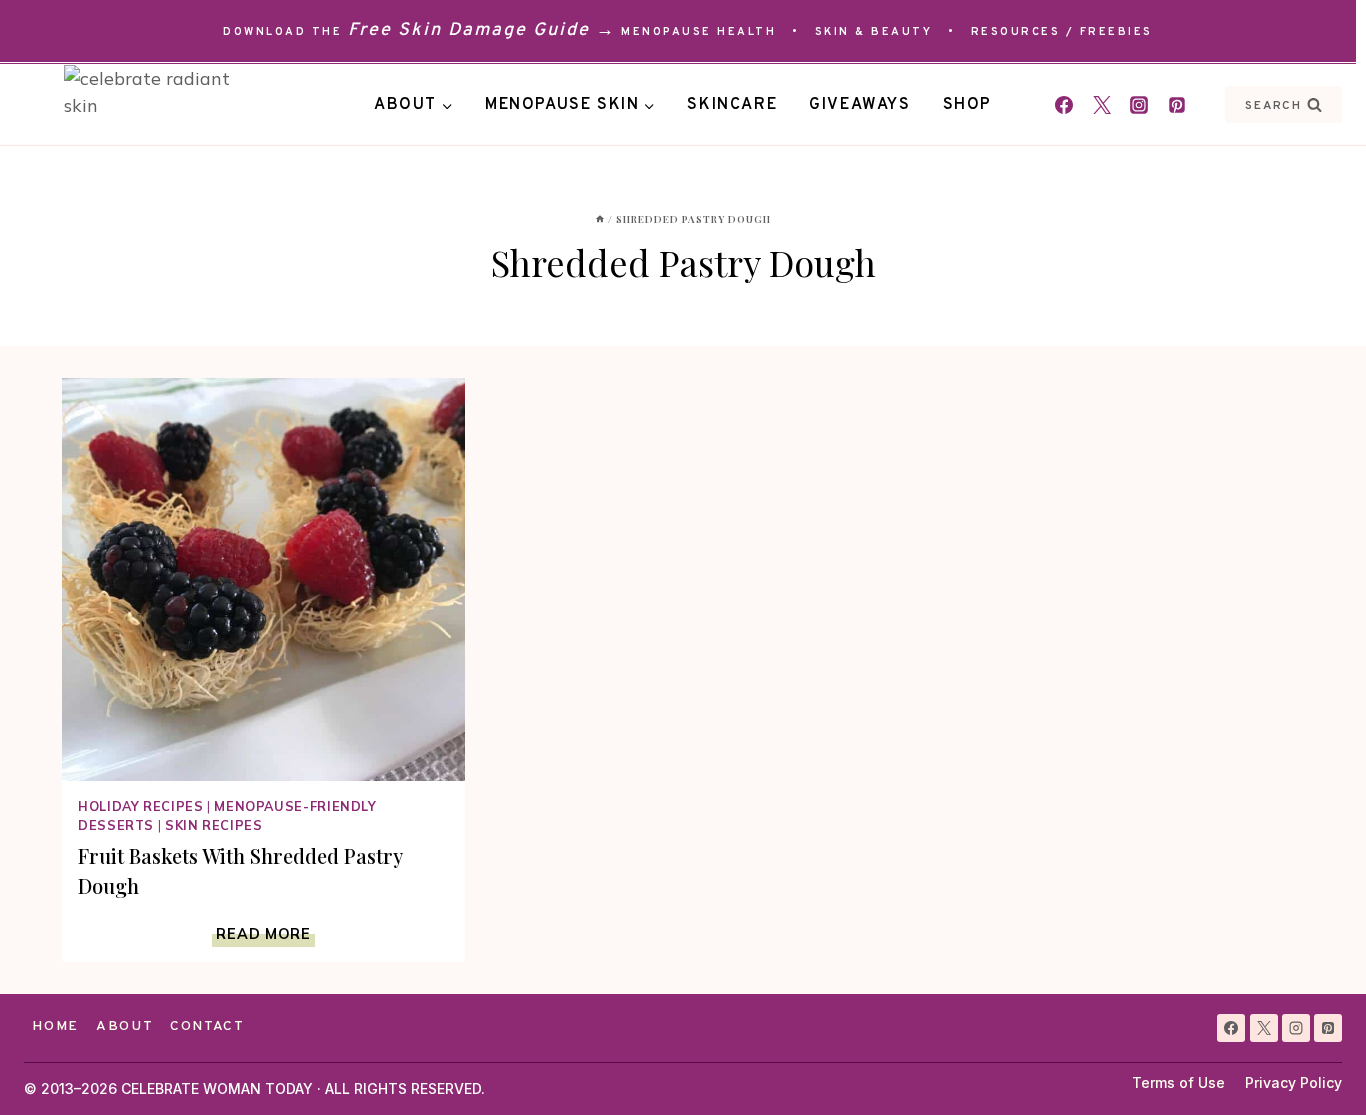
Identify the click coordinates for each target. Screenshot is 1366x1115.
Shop (967, 105)
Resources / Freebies (1062, 32)
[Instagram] (1139, 105)
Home (55, 1026)
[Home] (600, 219)
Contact (207, 1026)
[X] (1264, 1028)
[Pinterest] (1177, 105)
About (124, 1026)
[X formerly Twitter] (1102, 105)
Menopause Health (698, 32)
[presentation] (263, 579)
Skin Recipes (214, 825)
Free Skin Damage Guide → (482, 30)
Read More (265, 934)
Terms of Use (1178, 1082)
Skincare (732, 105)
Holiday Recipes (140, 806)
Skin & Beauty (874, 32)
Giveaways (859, 105)
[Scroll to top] (1314, 1063)
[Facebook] (1064, 105)
